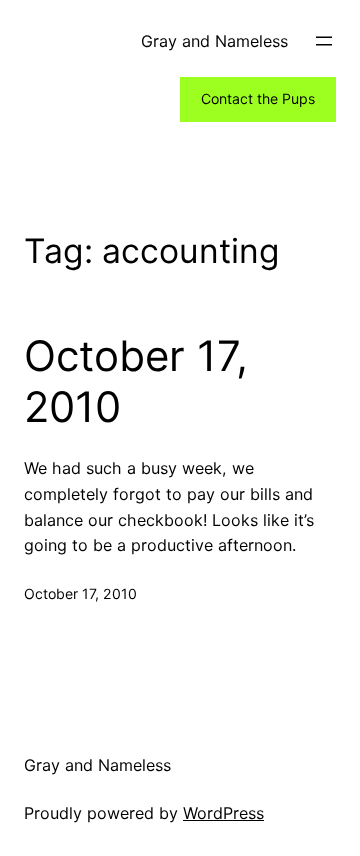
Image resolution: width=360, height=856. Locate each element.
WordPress (223, 813)
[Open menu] (324, 41)
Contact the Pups (258, 98)
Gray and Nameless (214, 41)
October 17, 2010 (136, 381)
